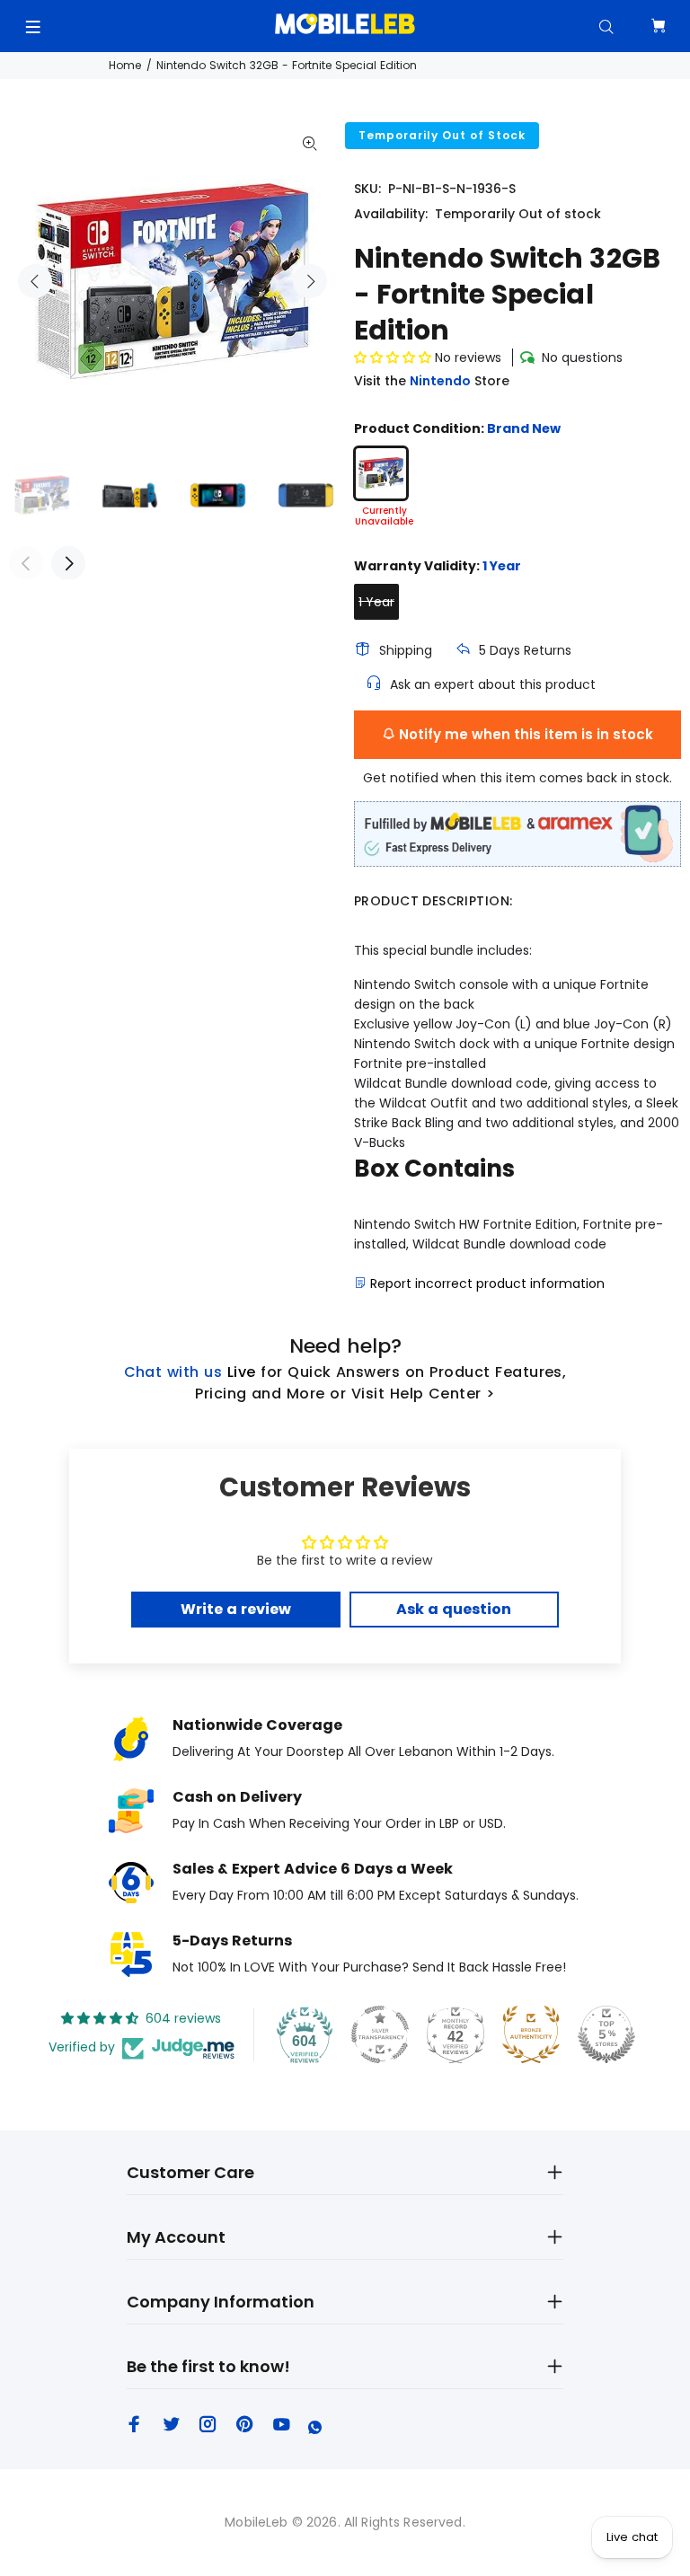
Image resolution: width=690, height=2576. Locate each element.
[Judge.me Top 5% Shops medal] (606, 2034)
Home (125, 65)
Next (310, 281)
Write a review (236, 1609)
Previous (35, 281)
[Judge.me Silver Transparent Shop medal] (380, 2034)
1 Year (376, 602)
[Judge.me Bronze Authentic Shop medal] (531, 2034)
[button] (393, 357)
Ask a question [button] (454, 1609)
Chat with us (173, 1372)
